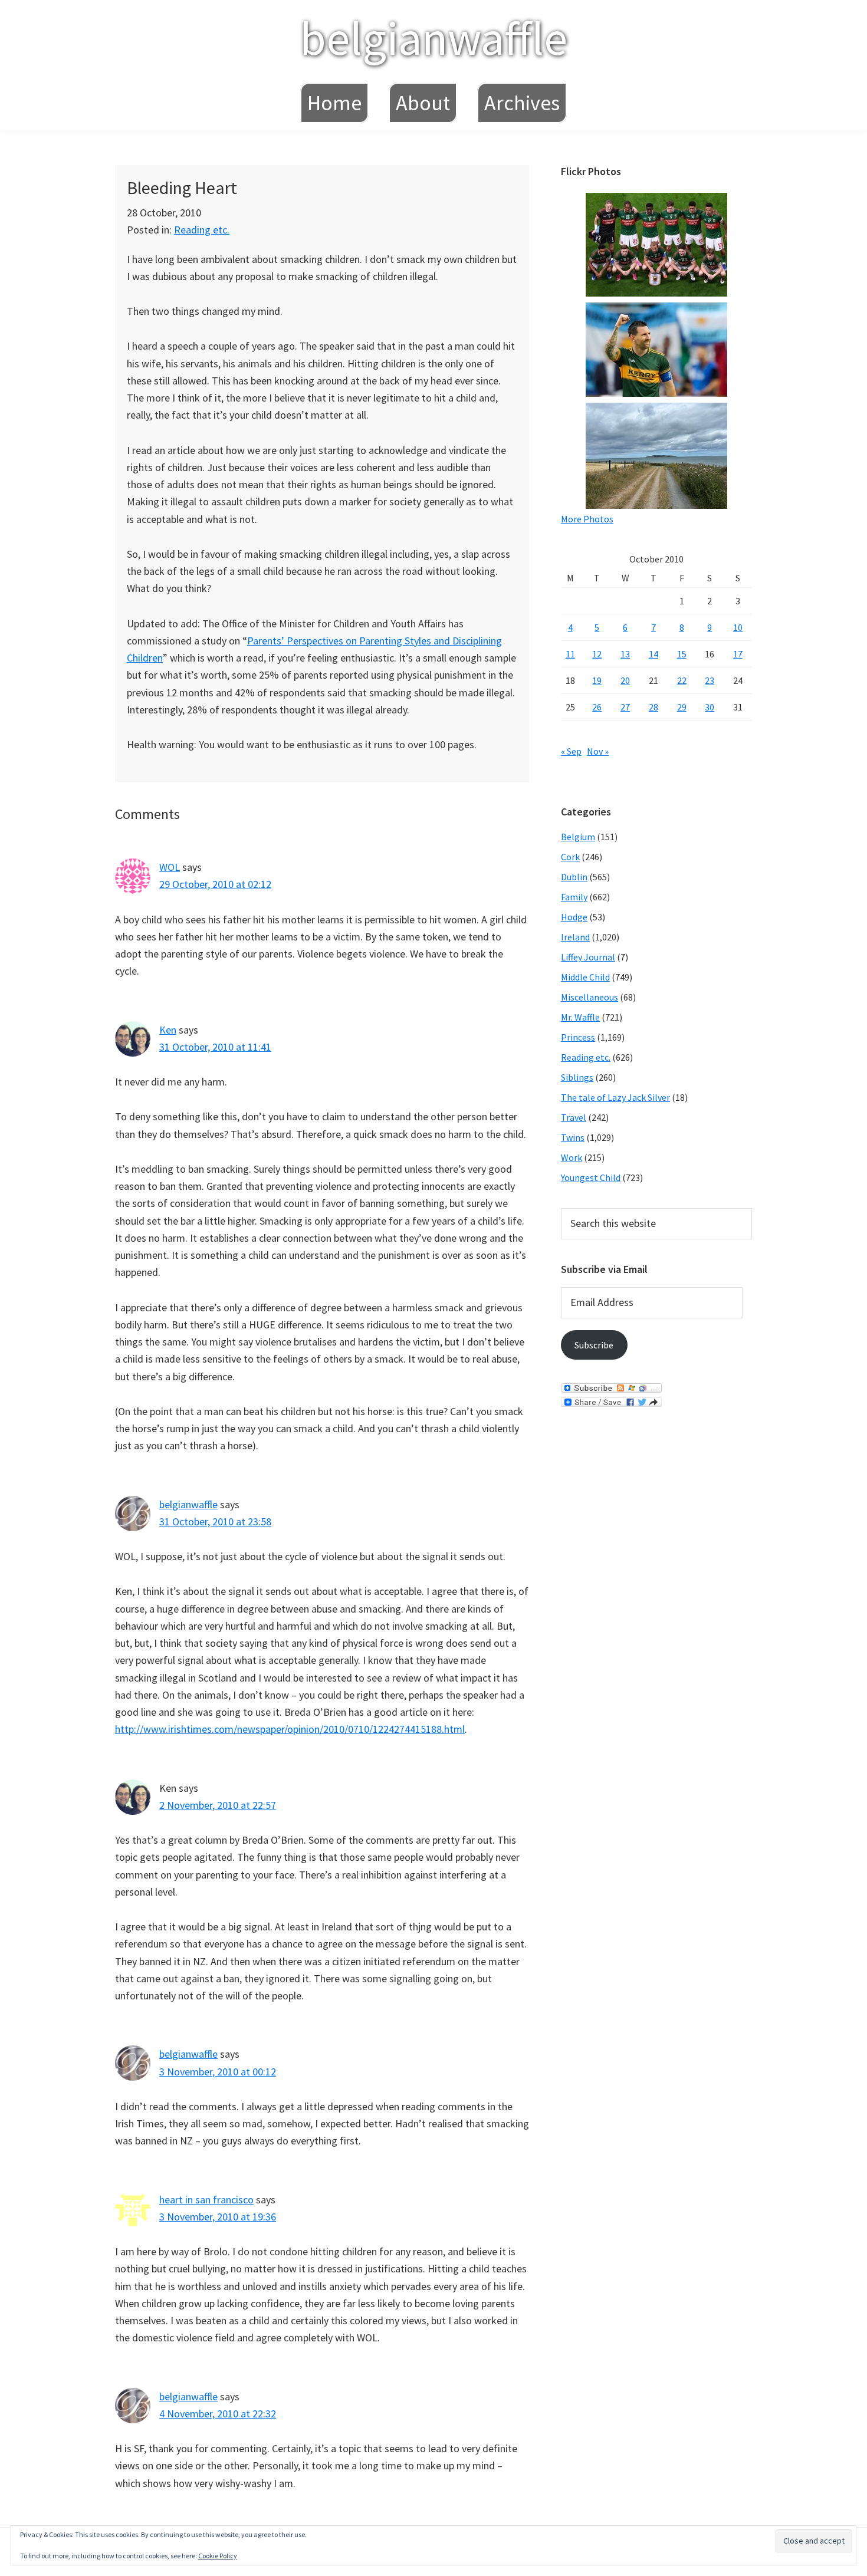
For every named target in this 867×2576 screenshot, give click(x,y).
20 (625, 680)
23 (710, 680)
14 (653, 654)
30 (710, 707)
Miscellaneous (590, 997)
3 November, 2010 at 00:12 (218, 2072)
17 (738, 654)
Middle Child (585, 977)
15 (682, 654)
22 (682, 680)
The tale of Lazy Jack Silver (615, 1097)
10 (738, 627)
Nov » (598, 751)
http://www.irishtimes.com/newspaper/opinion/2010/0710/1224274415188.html (290, 1729)
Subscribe (594, 1345)
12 (597, 654)
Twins (573, 1137)
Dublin (574, 877)
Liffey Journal (588, 957)
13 (625, 654)
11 (570, 654)
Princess (578, 1037)
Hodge (574, 917)
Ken (168, 1030)
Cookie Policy (218, 2556)
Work (572, 1157)
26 (597, 707)
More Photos (587, 519)
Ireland (575, 937)
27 (625, 707)
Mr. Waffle (580, 1017)
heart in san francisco (206, 2200)
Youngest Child (591, 1177)
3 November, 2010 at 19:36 (218, 2217)
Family (574, 897)
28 (653, 707)
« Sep (571, 751)
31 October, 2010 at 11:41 (215, 1047)
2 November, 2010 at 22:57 (218, 1805)
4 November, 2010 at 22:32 (218, 2414)
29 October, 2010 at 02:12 (215, 884)
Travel (574, 1117)
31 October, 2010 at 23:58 (215, 1521)
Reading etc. (202, 230)
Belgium (578, 837)
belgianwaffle (433, 38)
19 (597, 680)
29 (682, 707)
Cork (570, 857)
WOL (170, 867)
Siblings (577, 1077)
